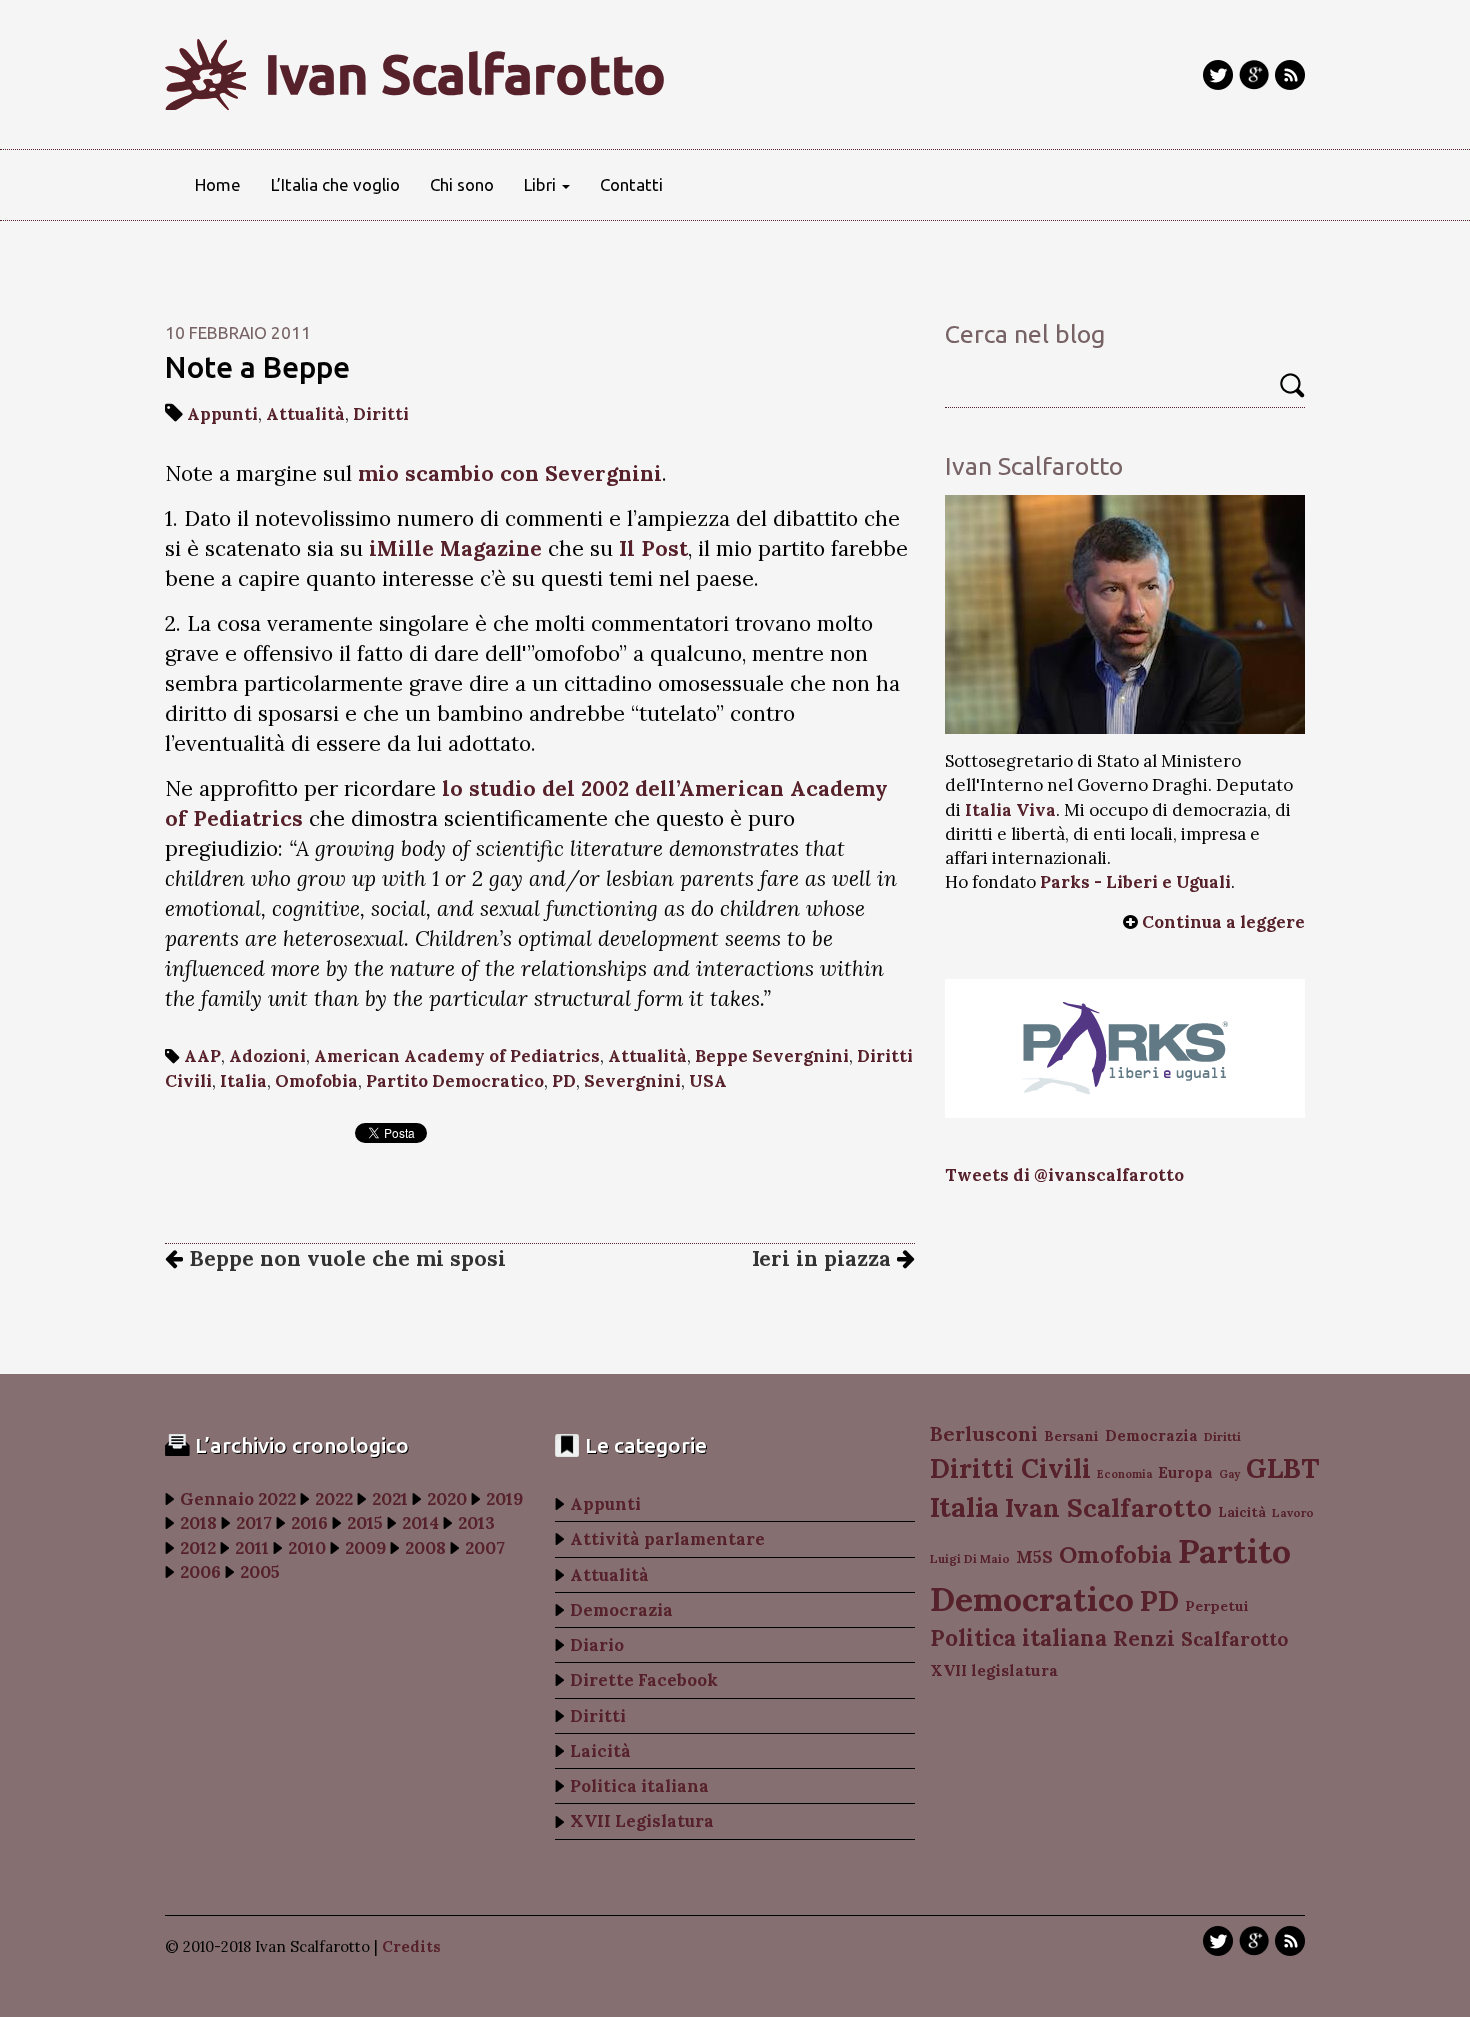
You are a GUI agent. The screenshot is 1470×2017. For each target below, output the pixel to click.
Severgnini (632, 1081)
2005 (260, 1572)
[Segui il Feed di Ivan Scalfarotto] (1290, 75)
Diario (597, 1645)
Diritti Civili (1010, 1468)
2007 (485, 1548)
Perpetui (1217, 1606)
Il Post (653, 548)
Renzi (1144, 1638)
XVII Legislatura (642, 1821)
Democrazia (621, 1610)
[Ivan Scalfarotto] (1125, 614)
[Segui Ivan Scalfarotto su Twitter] (1218, 75)
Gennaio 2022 (238, 1499)
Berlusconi (984, 1433)
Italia (243, 1081)
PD (564, 1081)
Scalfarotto (1234, 1639)
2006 (200, 1572)
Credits (411, 1946)
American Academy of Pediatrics (457, 1056)
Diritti (381, 414)
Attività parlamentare (667, 1539)
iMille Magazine (455, 548)
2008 (425, 1548)
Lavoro (1293, 1512)
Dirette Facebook (644, 1680)
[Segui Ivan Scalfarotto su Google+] (1254, 75)
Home (218, 184)
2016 (309, 1523)
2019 (504, 1499)
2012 (198, 1548)
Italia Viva (1010, 810)
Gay (1229, 1474)
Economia (1124, 1474)
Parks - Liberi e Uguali (1135, 882)
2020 (447, 1499)
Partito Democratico (455, 1081)
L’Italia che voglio (335, 184)
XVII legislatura (994, 1670)
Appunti (222, 414)
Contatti (631, 184)
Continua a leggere (1223, 922)
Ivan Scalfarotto (465, 74)
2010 (307, 1548)
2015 (365, 1523)
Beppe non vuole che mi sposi (344, 1258)
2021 (390, 1499)
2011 (252, 1548)
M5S (1034, 1557)
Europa (1185, 1472)
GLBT (1282, 1468)
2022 (334, 1499)
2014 (420, 1523)
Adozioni (267, 1056)
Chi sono (462, 184)
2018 (198, 1523)
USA (708, 1081)
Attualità (305, 414)
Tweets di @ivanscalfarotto (1064, 1175)
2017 (254, 1523)
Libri (542, 184)
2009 (365, 1548)
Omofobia (316, 1081)
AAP (202, 1056)
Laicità (600, 1751)
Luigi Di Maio (970, 1558)
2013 (476, 1523)
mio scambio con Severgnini (510, 473)
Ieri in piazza (824, 1258)
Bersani (1071, 1436)
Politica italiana (639, 1786)
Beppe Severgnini (772, 1056)
